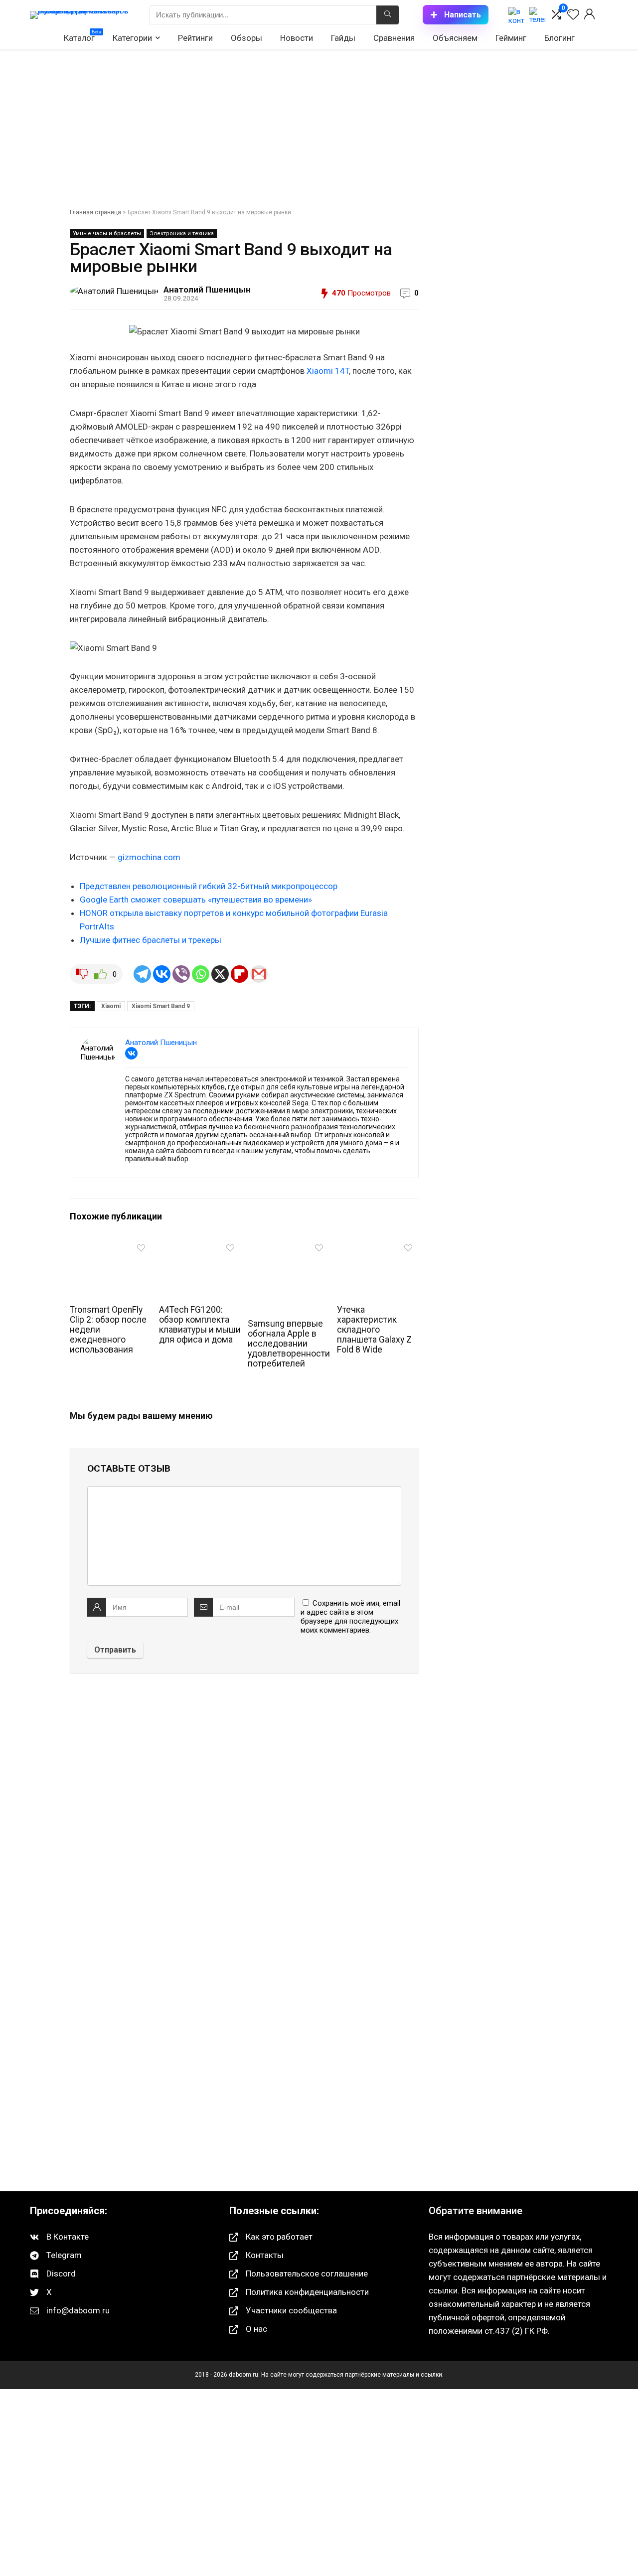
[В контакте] (516, 15)
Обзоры (246, 38)
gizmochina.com (149, 857)
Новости (297, 38)
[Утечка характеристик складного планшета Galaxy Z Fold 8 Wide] (378, 1246)
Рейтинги (195, 38)
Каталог (82, 36)
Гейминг (511, 38)
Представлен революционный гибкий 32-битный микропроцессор (209, 886)
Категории (132, 38)
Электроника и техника (182, 233)
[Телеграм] (537, 15)
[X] (220, 974)
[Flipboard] (239, 974)
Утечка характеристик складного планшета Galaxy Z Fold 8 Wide (374, 1330)
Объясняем (455, 38)
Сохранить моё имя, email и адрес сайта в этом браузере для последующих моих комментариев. (350, 1617)
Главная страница (95, 212)
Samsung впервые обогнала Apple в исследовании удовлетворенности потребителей (289, 1344)
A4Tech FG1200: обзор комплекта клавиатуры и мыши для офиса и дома (200, 1325)
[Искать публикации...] (388, 15)
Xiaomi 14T (328, 371)
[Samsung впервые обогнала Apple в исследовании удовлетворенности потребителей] (289, 1246)
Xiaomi (111, 1006)
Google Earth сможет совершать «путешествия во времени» (196, 900)
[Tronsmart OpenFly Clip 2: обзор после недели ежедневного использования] (111, 1246)
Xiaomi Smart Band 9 (161, 1006)
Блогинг (559, 38)
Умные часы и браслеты (107, 233)
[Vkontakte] (162, 974)
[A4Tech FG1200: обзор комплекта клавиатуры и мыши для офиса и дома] (200, 1246)
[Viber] (181, 974)
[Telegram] (142, 974)
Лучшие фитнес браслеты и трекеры (151, 940)
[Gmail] (259, 974)
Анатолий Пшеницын (207, 290)
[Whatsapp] (201, 974)
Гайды (343, 38)
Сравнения (394, 38)
